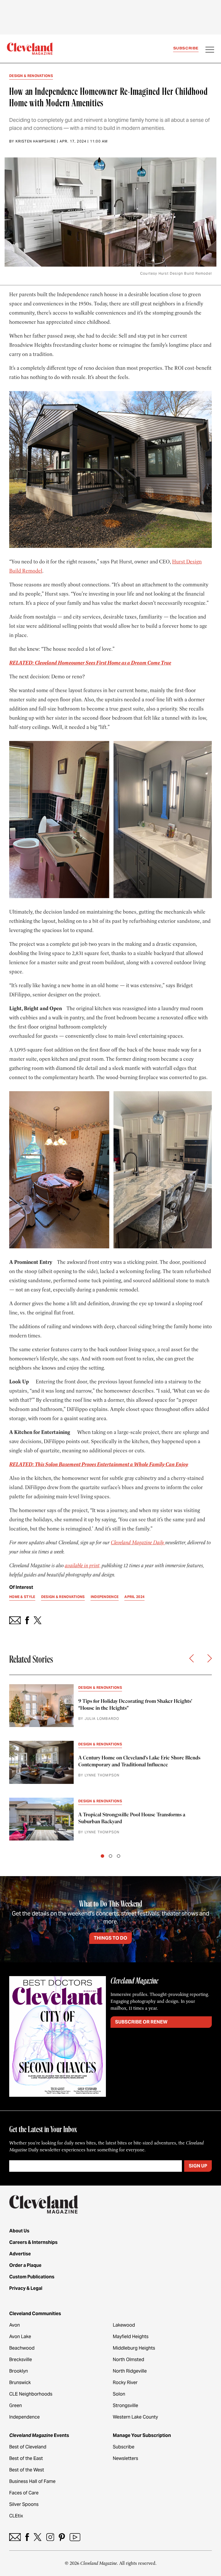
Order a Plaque (25, 2265)
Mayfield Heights (131, 2337)
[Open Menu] (210, 50)
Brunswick (20, 2382)
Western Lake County (135, 2417)
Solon (119, 2394)
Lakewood (124, 2325)
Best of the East (26, 2458)
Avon (15, 2325)
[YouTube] (75, 2537)
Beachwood (22, 2348)
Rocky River (125, 2382)
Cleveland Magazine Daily (138, 1543)
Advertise (20, 2254)
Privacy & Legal (26, 2288)
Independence (24, 2417)
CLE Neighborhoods (31, 2394)
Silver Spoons (24, 2504)
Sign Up (198, 2166)
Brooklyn (19, 2371)
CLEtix (16, 2516)
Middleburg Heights (134, 2348)
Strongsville (125, 2405)
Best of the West (27, 2470)
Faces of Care (24, 2493)
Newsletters (125, 2458)
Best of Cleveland (28, 2447)
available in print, (83, 1566)
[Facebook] (27, 2537)
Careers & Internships (33, 2242)
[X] (38, 2537)
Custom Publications (32, 2277)
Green (16, 2405)
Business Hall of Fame (32, 2481)
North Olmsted (128, 2360)
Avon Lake (20, 2337)
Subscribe (186, 48)
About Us (19, 2231)
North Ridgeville (130, 2371)
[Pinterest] (62, 2537)
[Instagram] (50, 2537)
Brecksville (21, 2360)
